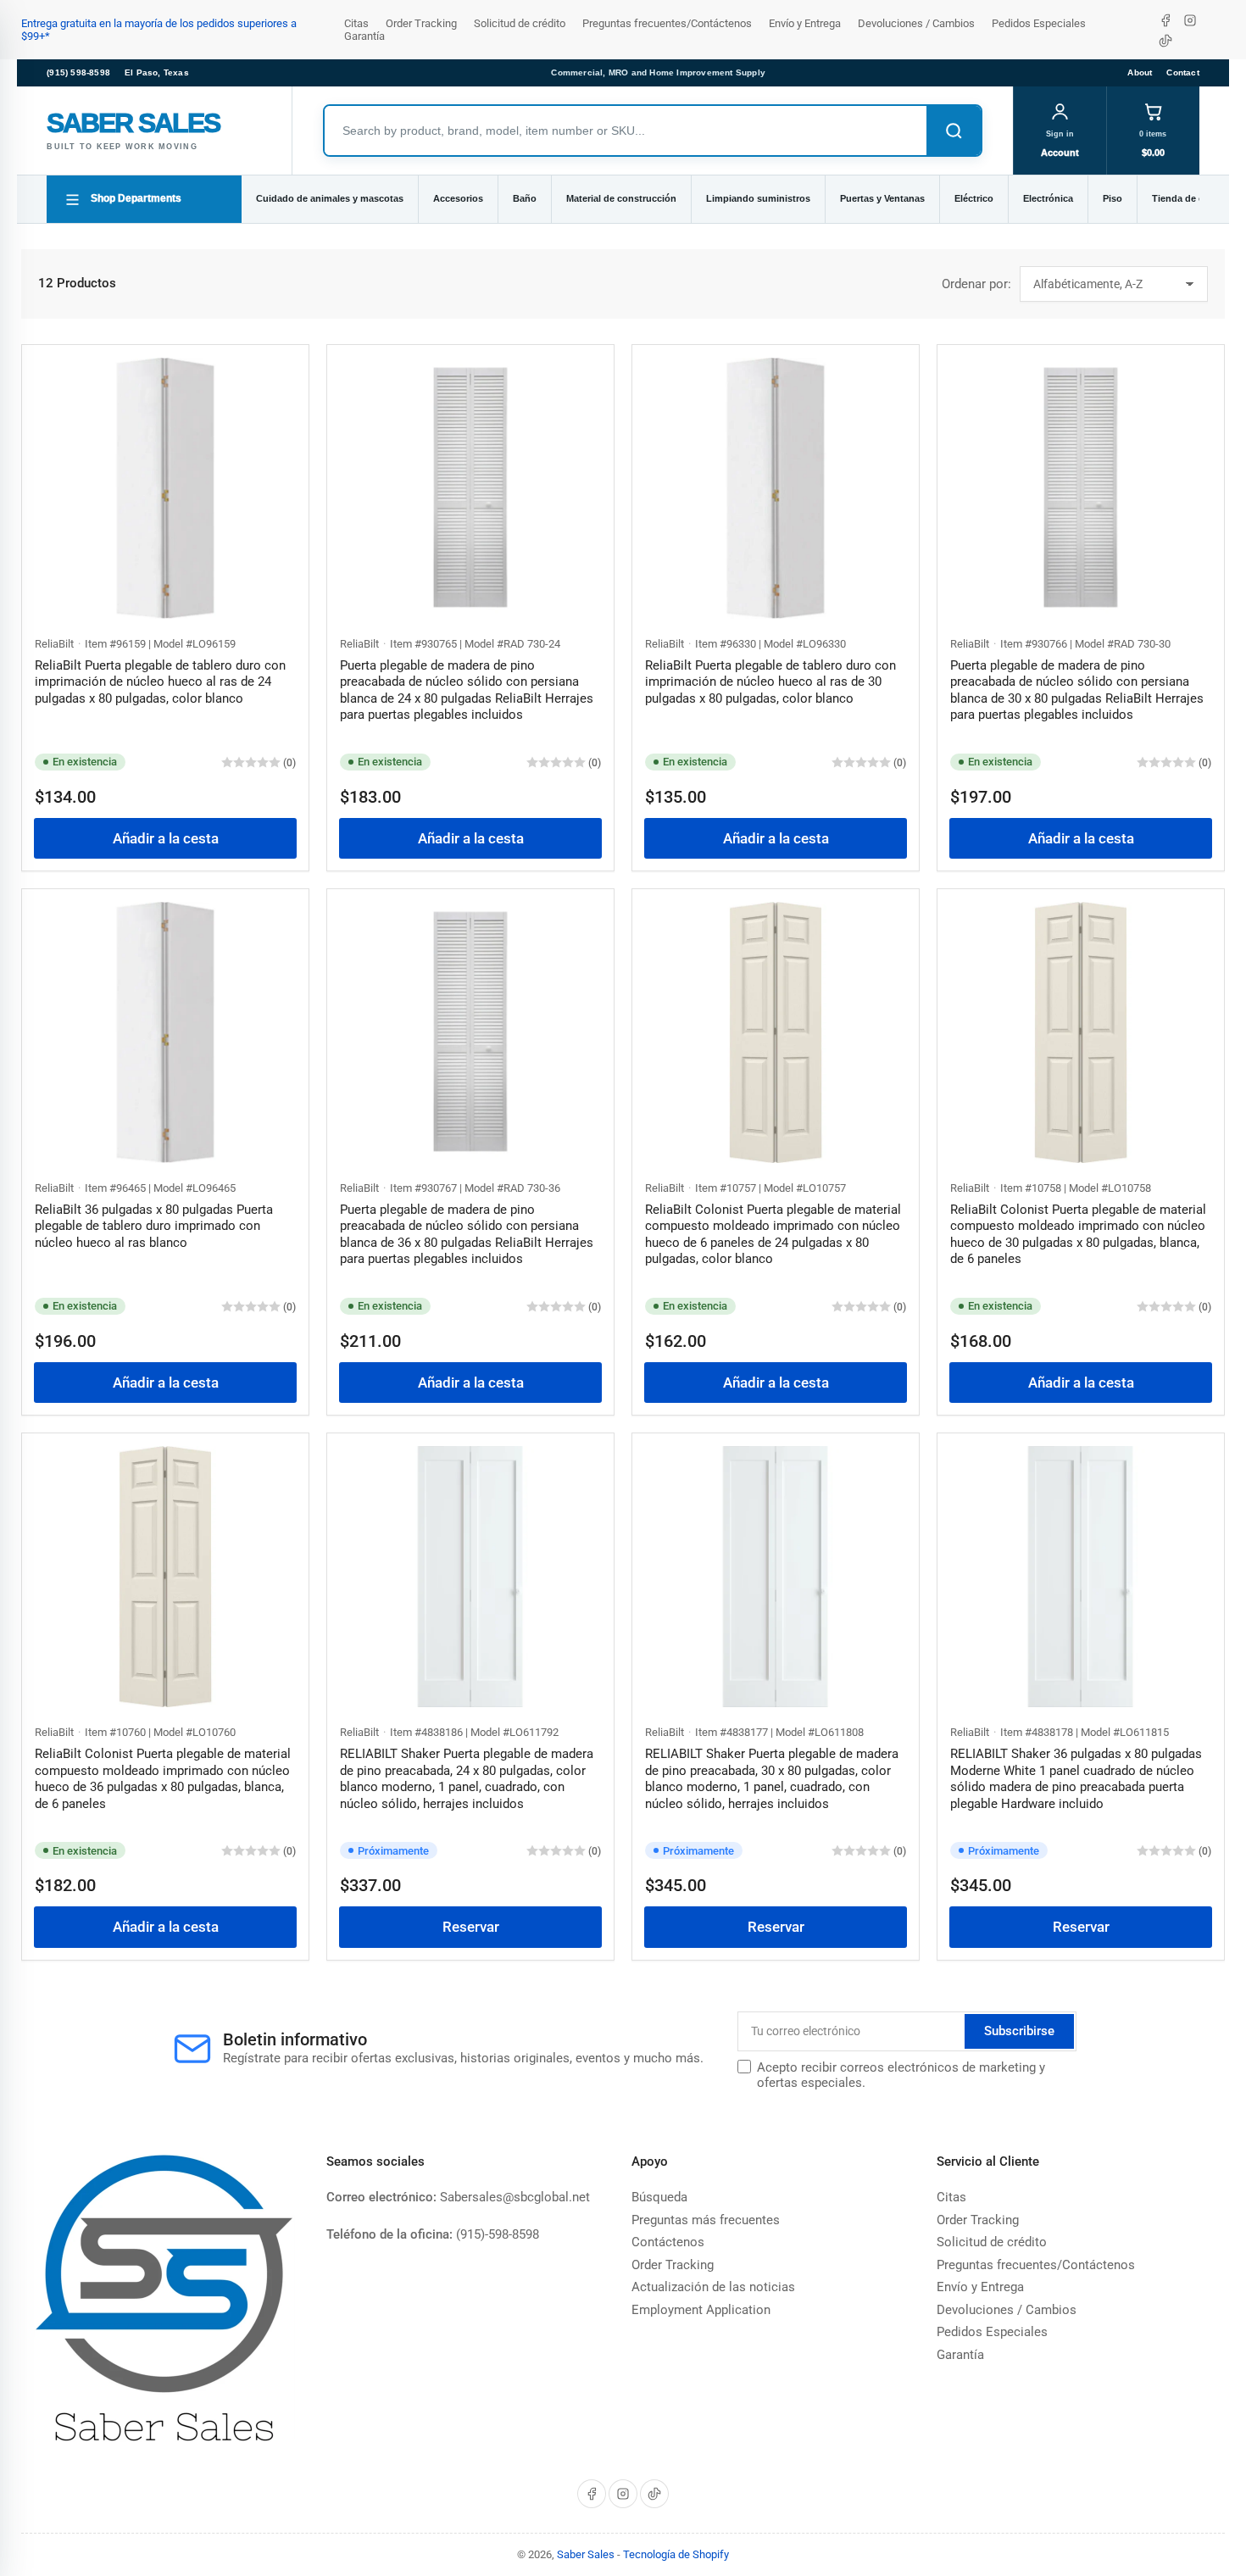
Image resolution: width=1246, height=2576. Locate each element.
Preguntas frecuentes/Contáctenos (667, 23)
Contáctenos (668, 2242)
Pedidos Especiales (1039, 23)
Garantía (364, 36)
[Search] (954, 131)
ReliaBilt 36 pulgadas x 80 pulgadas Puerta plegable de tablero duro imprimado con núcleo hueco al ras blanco (154, 1226)
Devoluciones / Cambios (916, 23)
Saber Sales (586, 2554)
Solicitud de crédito (520, 23)
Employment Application (701, 2310)
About (1140, 72)
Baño (525, 198)
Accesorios (458, 198)
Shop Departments (136, 198)
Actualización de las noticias (713, 2287)
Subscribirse (1019, 2031)
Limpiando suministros (758, 198)
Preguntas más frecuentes (706, 2220)
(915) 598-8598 (78, 72)
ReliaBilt (54, 644)
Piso (1112, 198)
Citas (356, 23)
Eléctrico (974, 198)
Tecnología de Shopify (676, 2554)
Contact (1182, 72)
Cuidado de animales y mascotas (330, 198)
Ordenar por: (976, 284)
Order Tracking (421, 23)
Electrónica (1048, 198)
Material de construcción (621, 198)
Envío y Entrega (805, 23)
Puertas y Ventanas (882, 198)
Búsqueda (659, 2197)
